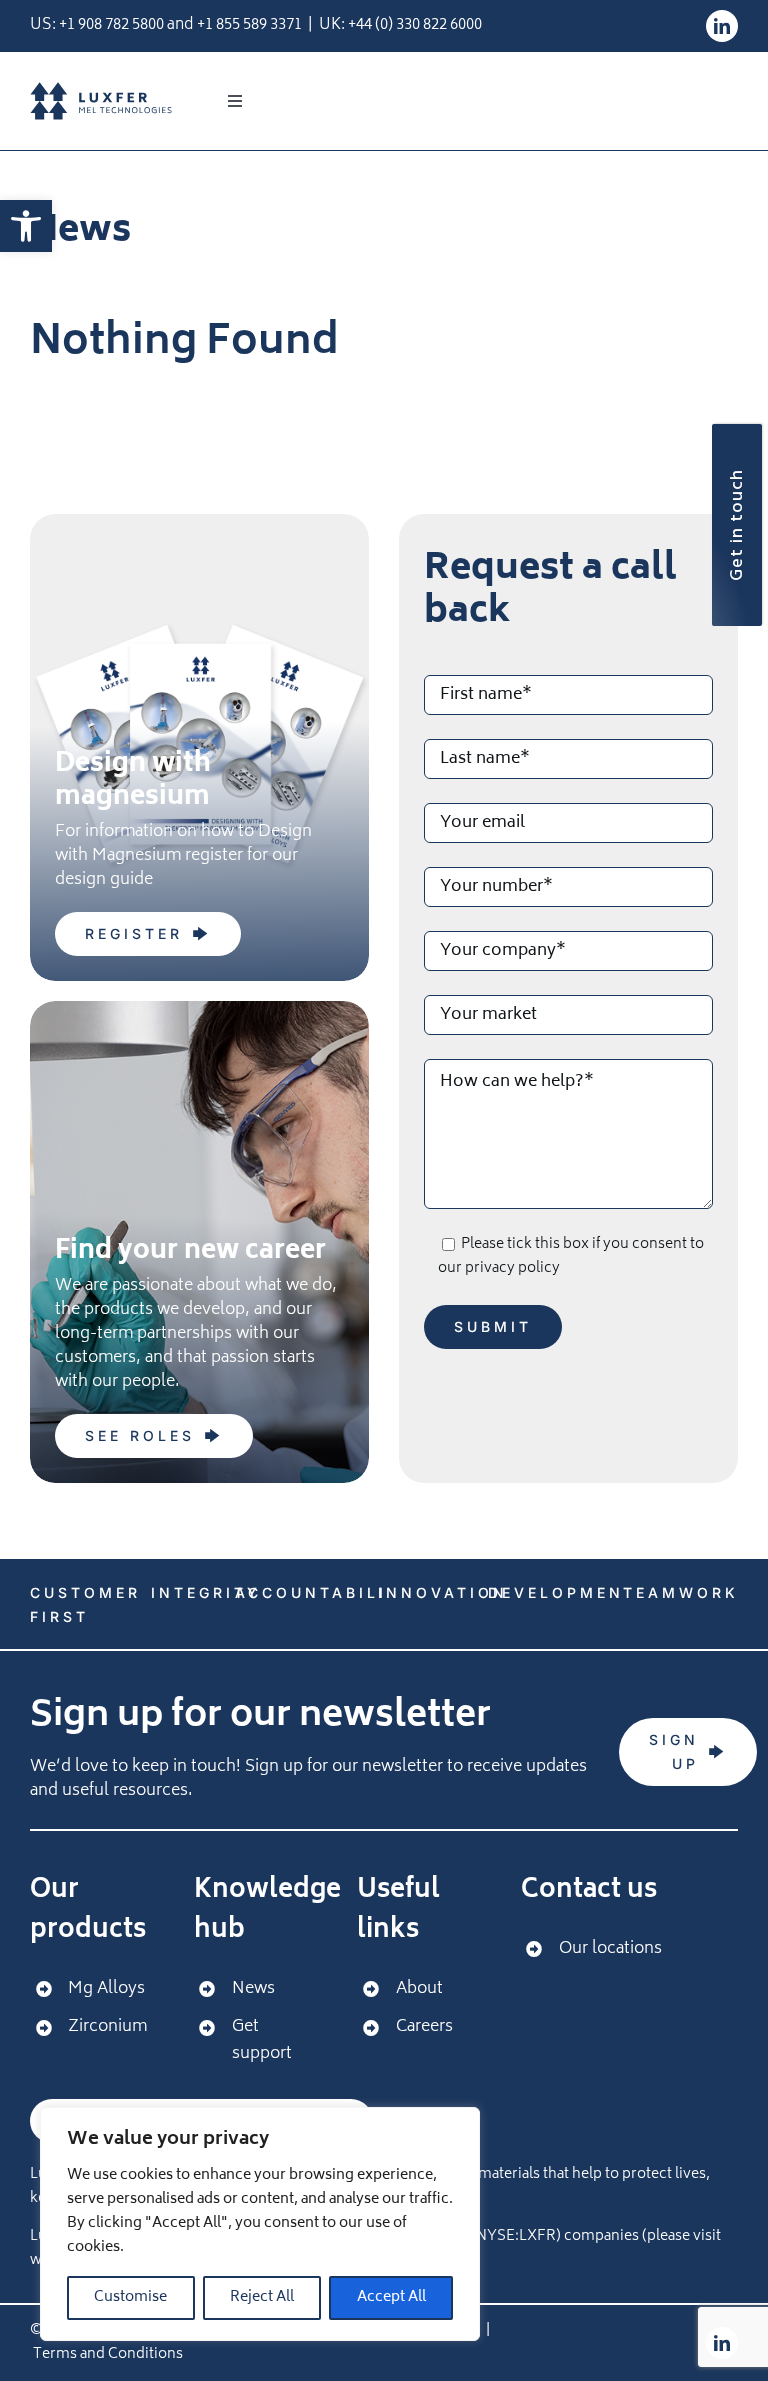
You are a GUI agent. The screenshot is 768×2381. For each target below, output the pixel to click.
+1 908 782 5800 (111, 25)
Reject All (262, 2297)
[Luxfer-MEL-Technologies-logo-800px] (101, 90)
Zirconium (107, 2027)
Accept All (391, 2297)
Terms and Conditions (108, 2354)
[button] (26, 226)
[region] (260, 2224)
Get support (262, 2040)
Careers (424, 2027)
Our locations (610, 1949)
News (253, 1989)
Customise (130, 2297)
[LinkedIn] (722, 26)
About (419, 1989)
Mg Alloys (106, 1989)
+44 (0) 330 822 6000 (415, 25)
